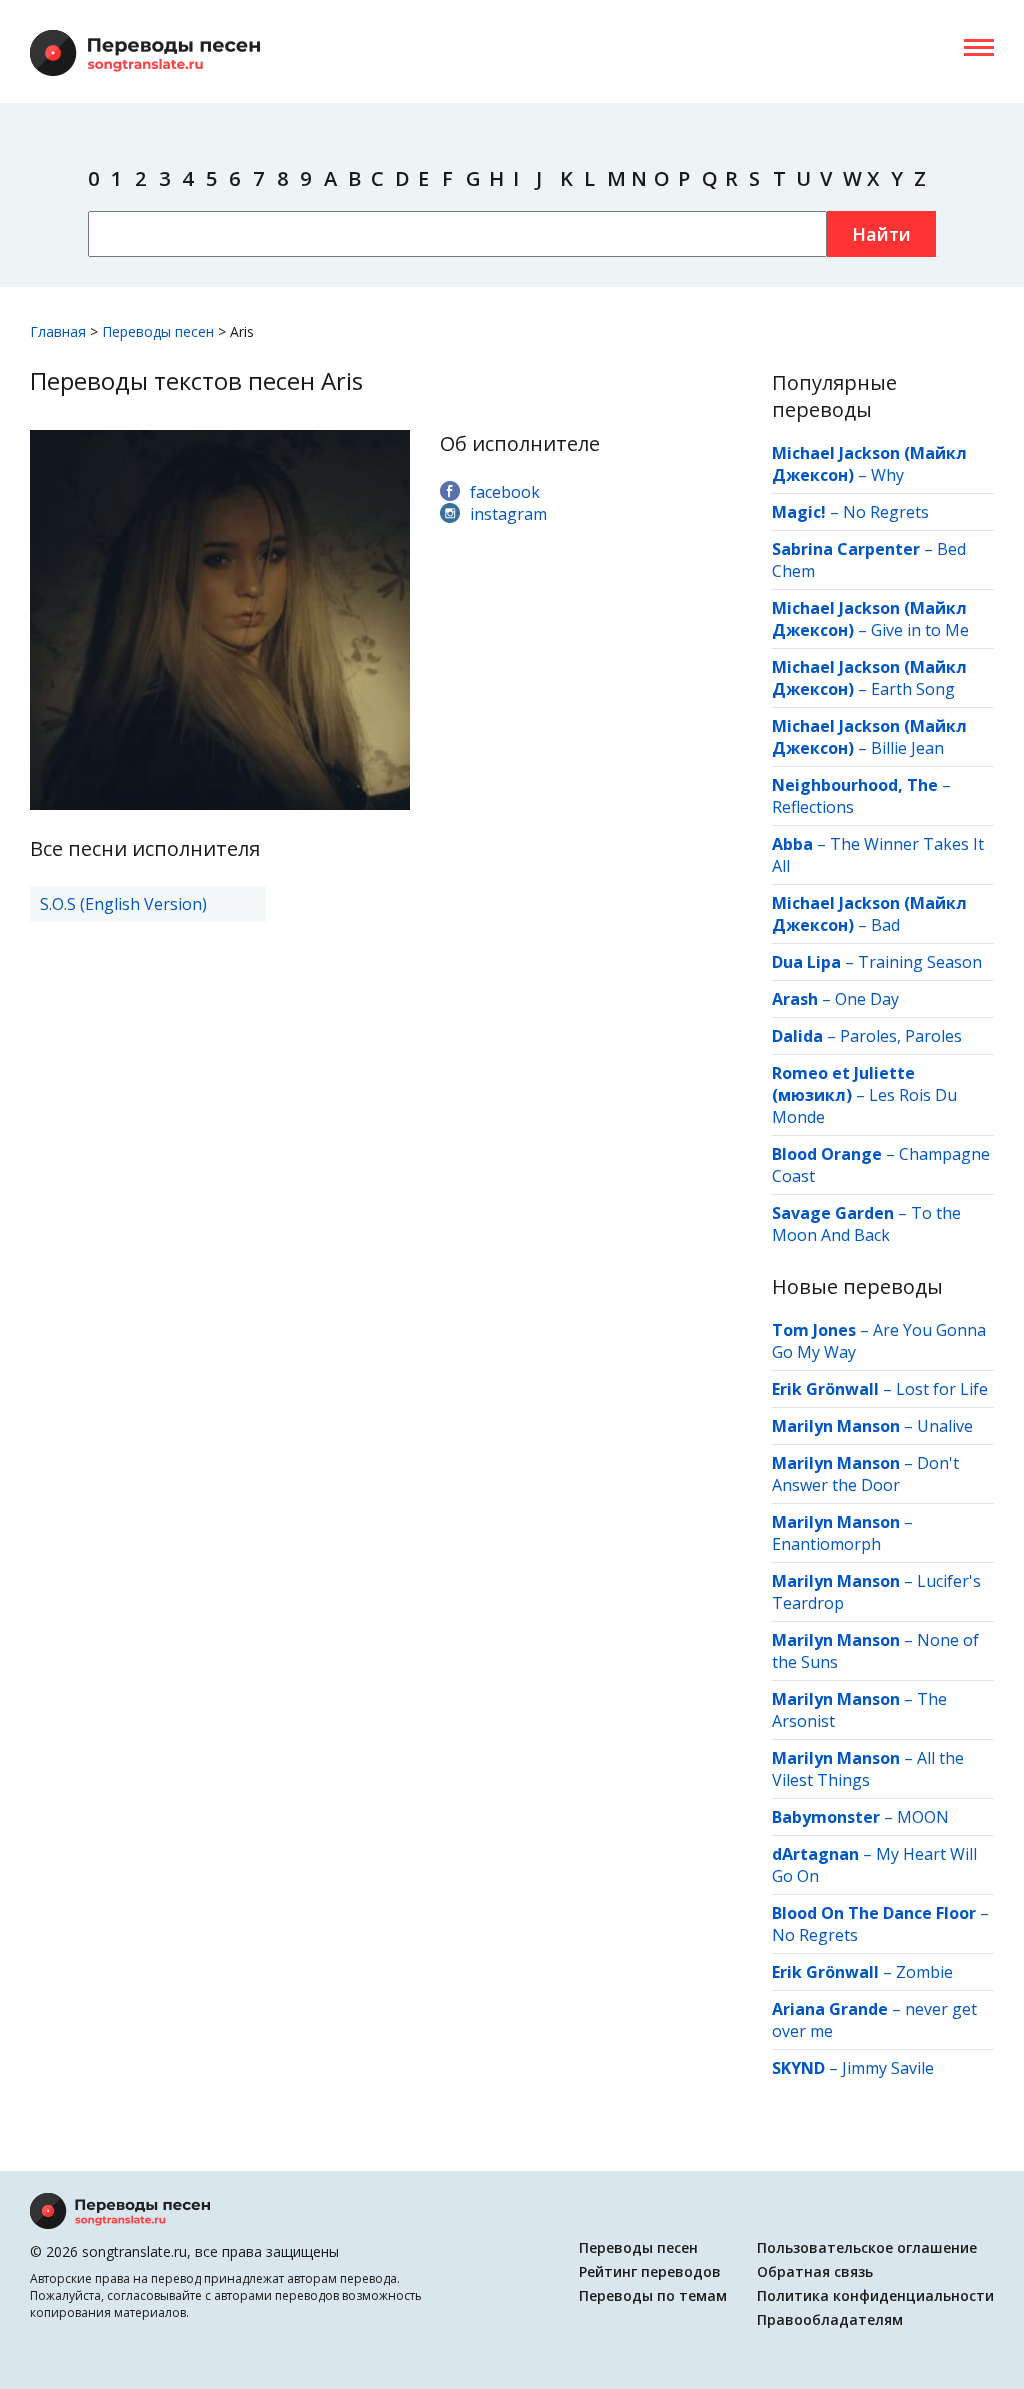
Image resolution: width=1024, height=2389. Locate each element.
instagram (508, 514)
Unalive (945, 1426)
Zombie (924, 1972)
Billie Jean (907, 748)
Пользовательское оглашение (867, 2247)
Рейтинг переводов (650, 2271)
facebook (505, 492)
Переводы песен (638, 2247)
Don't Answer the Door (865, 1474)
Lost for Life (942, 1389)
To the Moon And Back (866, 1224)
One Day (867, 999)
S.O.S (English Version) (123, 904)
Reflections (813, 807)
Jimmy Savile (888, 2068)
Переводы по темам (653, 2295)
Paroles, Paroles (901, 1036)
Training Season (920, 962)
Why (887, 475)
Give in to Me (920, 630)
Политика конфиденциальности (875, 2295)
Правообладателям (830, 2319)
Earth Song (913, 689)
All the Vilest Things (868, 1769)
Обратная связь (815, 2271)
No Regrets (886, 512)
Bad (885, 925)
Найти (881, 234)
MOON (923, 1817)
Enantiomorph (826, 1544)
